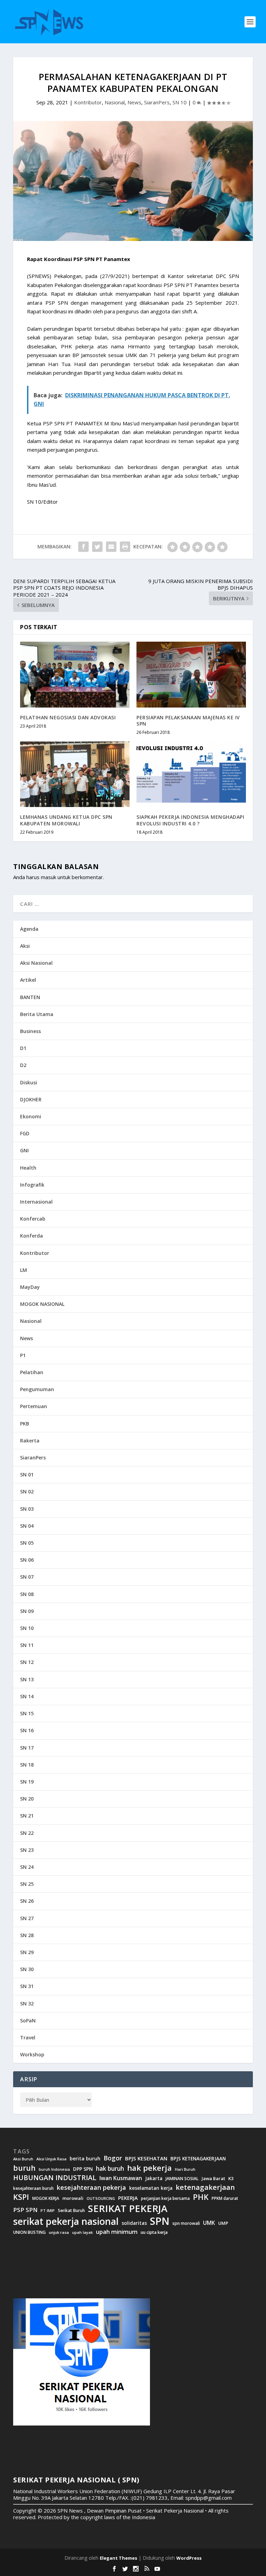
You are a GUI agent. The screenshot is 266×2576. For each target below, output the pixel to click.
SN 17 (27, 1748)
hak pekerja (149, 2168)
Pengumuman (37, 1389)
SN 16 (27, 1730)
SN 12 (27, 1662)
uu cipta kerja (154, 2232)
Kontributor (88, 102)
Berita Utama (37, 1014)
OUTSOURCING (101, 2199)
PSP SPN (25, 2210)
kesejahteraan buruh (33, 2188)
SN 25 (27, 1884)
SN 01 (27, 1475)
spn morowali (186, 2223)
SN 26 (27, 1901)
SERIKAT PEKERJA (128, 2208)
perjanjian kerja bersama (165, 2198)
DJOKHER (31, 1099)
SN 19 (27, 1782)
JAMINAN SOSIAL (182, 2179)
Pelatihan (32, 1372)
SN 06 (27, 1560)
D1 (23, 1048)
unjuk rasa (59, 2232)
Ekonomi (31, 1116)
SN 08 (27, 1594)
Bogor (113, 2158)
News (134, 102)
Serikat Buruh (71, 2211)
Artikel (28, 980)
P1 (23, 1355)
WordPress (189, 2558)
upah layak (82, 2233)
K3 (231, 2179)
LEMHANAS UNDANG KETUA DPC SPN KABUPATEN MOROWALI (66, 820)
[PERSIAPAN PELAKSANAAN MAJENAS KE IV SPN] (191, 674)
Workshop (32, 2054)
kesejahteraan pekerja (91, 2188)
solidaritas (134, 2223)
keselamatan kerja (151, 2188)
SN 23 (27, 1850)
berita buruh (85, 2159)
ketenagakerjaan (205, 2187)
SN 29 (27, 1952)
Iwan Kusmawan (121, 2178)
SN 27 (27, 1918)
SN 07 (27, 1577)
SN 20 (27, 1799)
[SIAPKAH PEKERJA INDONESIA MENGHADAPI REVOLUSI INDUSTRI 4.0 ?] (191, 774)
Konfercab (33, 1219)
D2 (23, 1065)
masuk (48, 877)
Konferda (32, 1236)
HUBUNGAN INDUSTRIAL (55, 2178)
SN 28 (27, 1935)
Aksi (25, 946)
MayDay (30, 1287)
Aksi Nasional (36, 963)
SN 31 (27, 1986)
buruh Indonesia (54, 2169)
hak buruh (110, 2169)
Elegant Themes (118, 2558)
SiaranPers (157, 102)
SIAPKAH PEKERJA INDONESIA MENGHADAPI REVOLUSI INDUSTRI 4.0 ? (190, 820)
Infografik (32, 1185)
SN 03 (27, 1509)
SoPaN (28, 2020)
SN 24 (27, 1867)
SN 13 (27, 1679)
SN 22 (27, 1833)
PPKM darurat (225, 2198)
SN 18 (27, 1765)
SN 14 (27, 1696)
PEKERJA (128, 2198)
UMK (209, 2223)
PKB (25, 1424)
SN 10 (180, 102)
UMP (223, 2223)
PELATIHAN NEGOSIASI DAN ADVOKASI (68, 717)
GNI (24, 1150)
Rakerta (30, 1441)
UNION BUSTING (29, 2232)
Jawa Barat (213, 2179)
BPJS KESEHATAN (146, 2158)
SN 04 (27, 1526)
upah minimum (117, 2232)
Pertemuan (34, 1406)
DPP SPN (83, 2169)
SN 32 (27, 2003)
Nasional (115, 102)
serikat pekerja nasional (66, 2222)
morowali (73, 2198)
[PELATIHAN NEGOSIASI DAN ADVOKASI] (75, 674)
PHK (201, 2197)
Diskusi (29, 1082)
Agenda (29, 929)
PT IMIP (48, 2211)
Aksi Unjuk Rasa (51, 2159)
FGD (25, 1133)
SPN (160, 2221)
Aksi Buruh (23, 2159)
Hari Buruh (185, 2169)
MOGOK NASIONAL (42, 1304)
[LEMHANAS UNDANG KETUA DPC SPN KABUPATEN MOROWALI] (75, 774)
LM (24, 1270)
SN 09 (27, 1611)
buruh (24, 2168)
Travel (28, 2037)
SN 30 (27, 1969)
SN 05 (27, 1543)
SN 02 (27, 1491)
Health (28, 1168)
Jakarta (154, 2178)
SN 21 (27, 1816)
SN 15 (27, 1713)
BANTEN (30, 997)
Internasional (36, 1202)
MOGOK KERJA (46, 2198)
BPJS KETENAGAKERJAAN (198, 2159)
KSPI (21, 2197)
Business (30, 1031)
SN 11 (27, 1645)
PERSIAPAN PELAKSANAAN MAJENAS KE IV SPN (188, 721)
